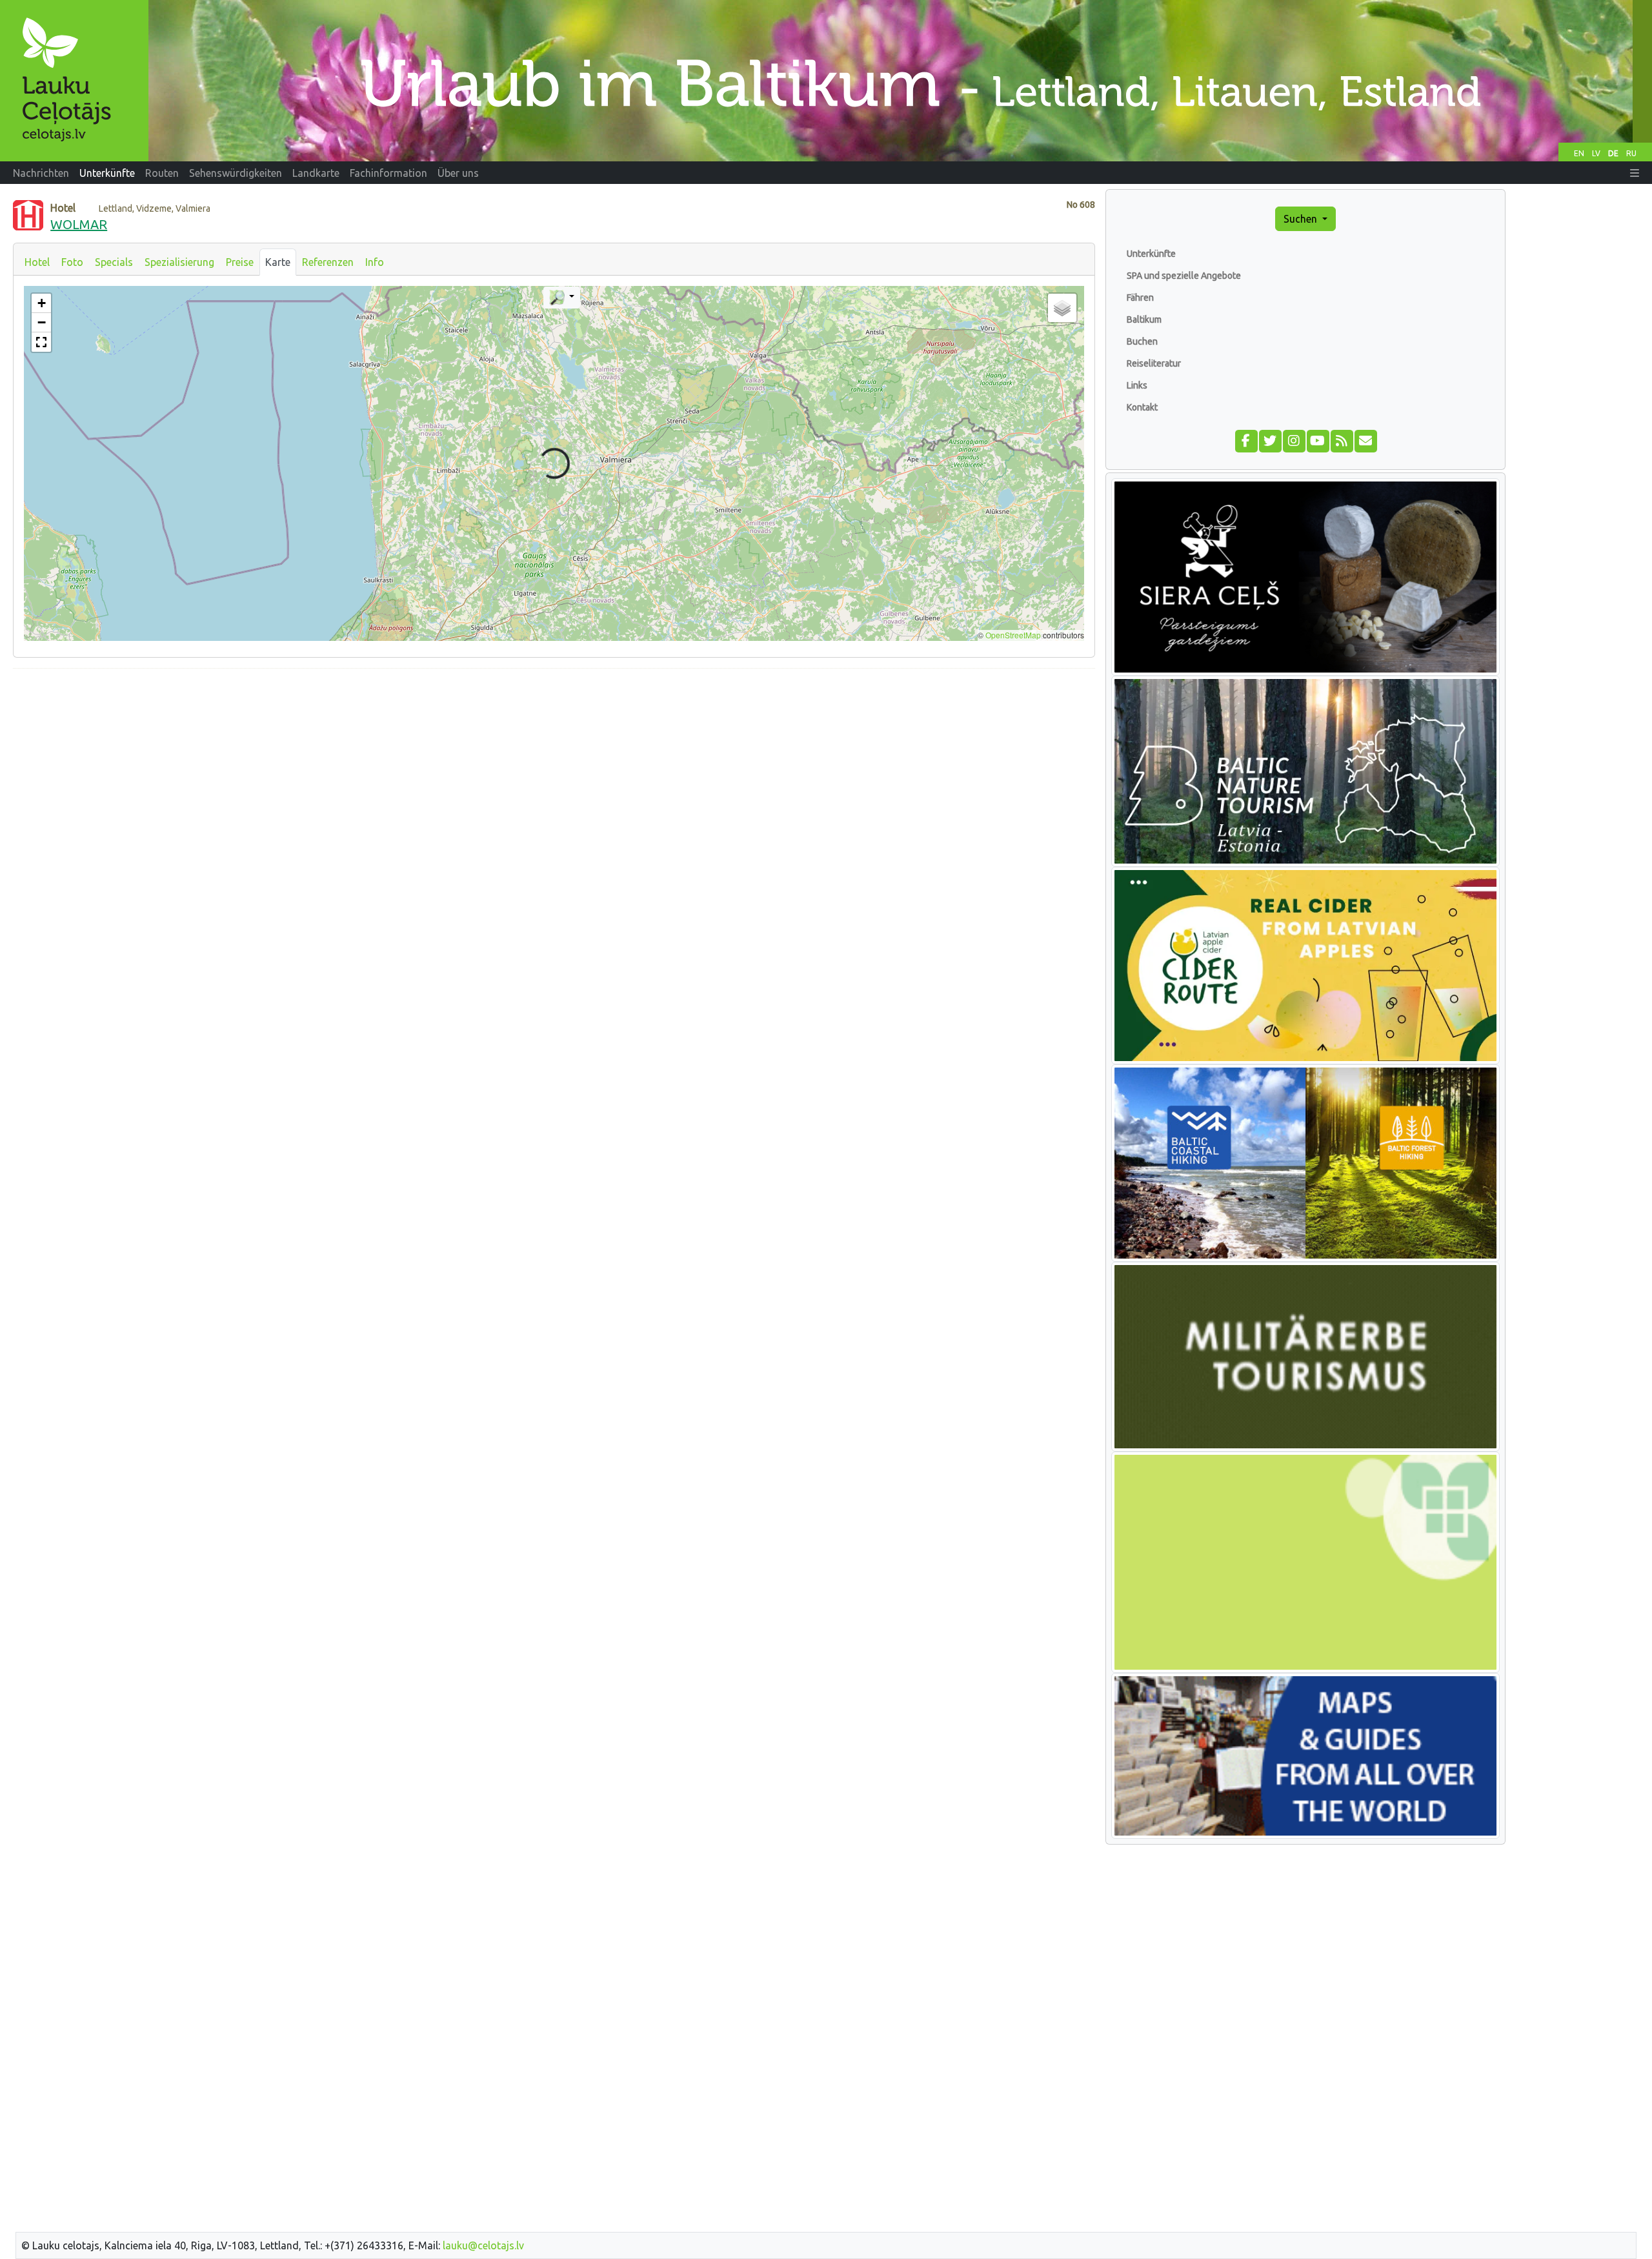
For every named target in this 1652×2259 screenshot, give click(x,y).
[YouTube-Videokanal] (1317, 440)
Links (1137, 385)
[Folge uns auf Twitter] (1270, 440)
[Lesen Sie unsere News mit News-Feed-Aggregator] (1341, 440)
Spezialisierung (179, 262)
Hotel (37, 262)
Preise (240, 262)
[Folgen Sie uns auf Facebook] (1246, 440)
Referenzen (328, 262)
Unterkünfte (1151, 254)
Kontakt (1142, 407)
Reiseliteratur (1154, 363)
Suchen (1302, 219)
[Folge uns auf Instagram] (1294, 440)
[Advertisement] (554, 769)
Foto (72, 262)
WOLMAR (79, 224)
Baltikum (1144, 319)
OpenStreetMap (1013, 635)
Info (375, 262)
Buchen (1142, 341)
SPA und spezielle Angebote (1184, 276)
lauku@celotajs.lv (483, 2245)
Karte (278, 262)
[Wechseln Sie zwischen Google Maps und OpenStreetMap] (562, 298)
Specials (114, 262)
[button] (1635, 173)
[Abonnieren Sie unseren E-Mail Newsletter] (1365, 440)
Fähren (1140, 298)
